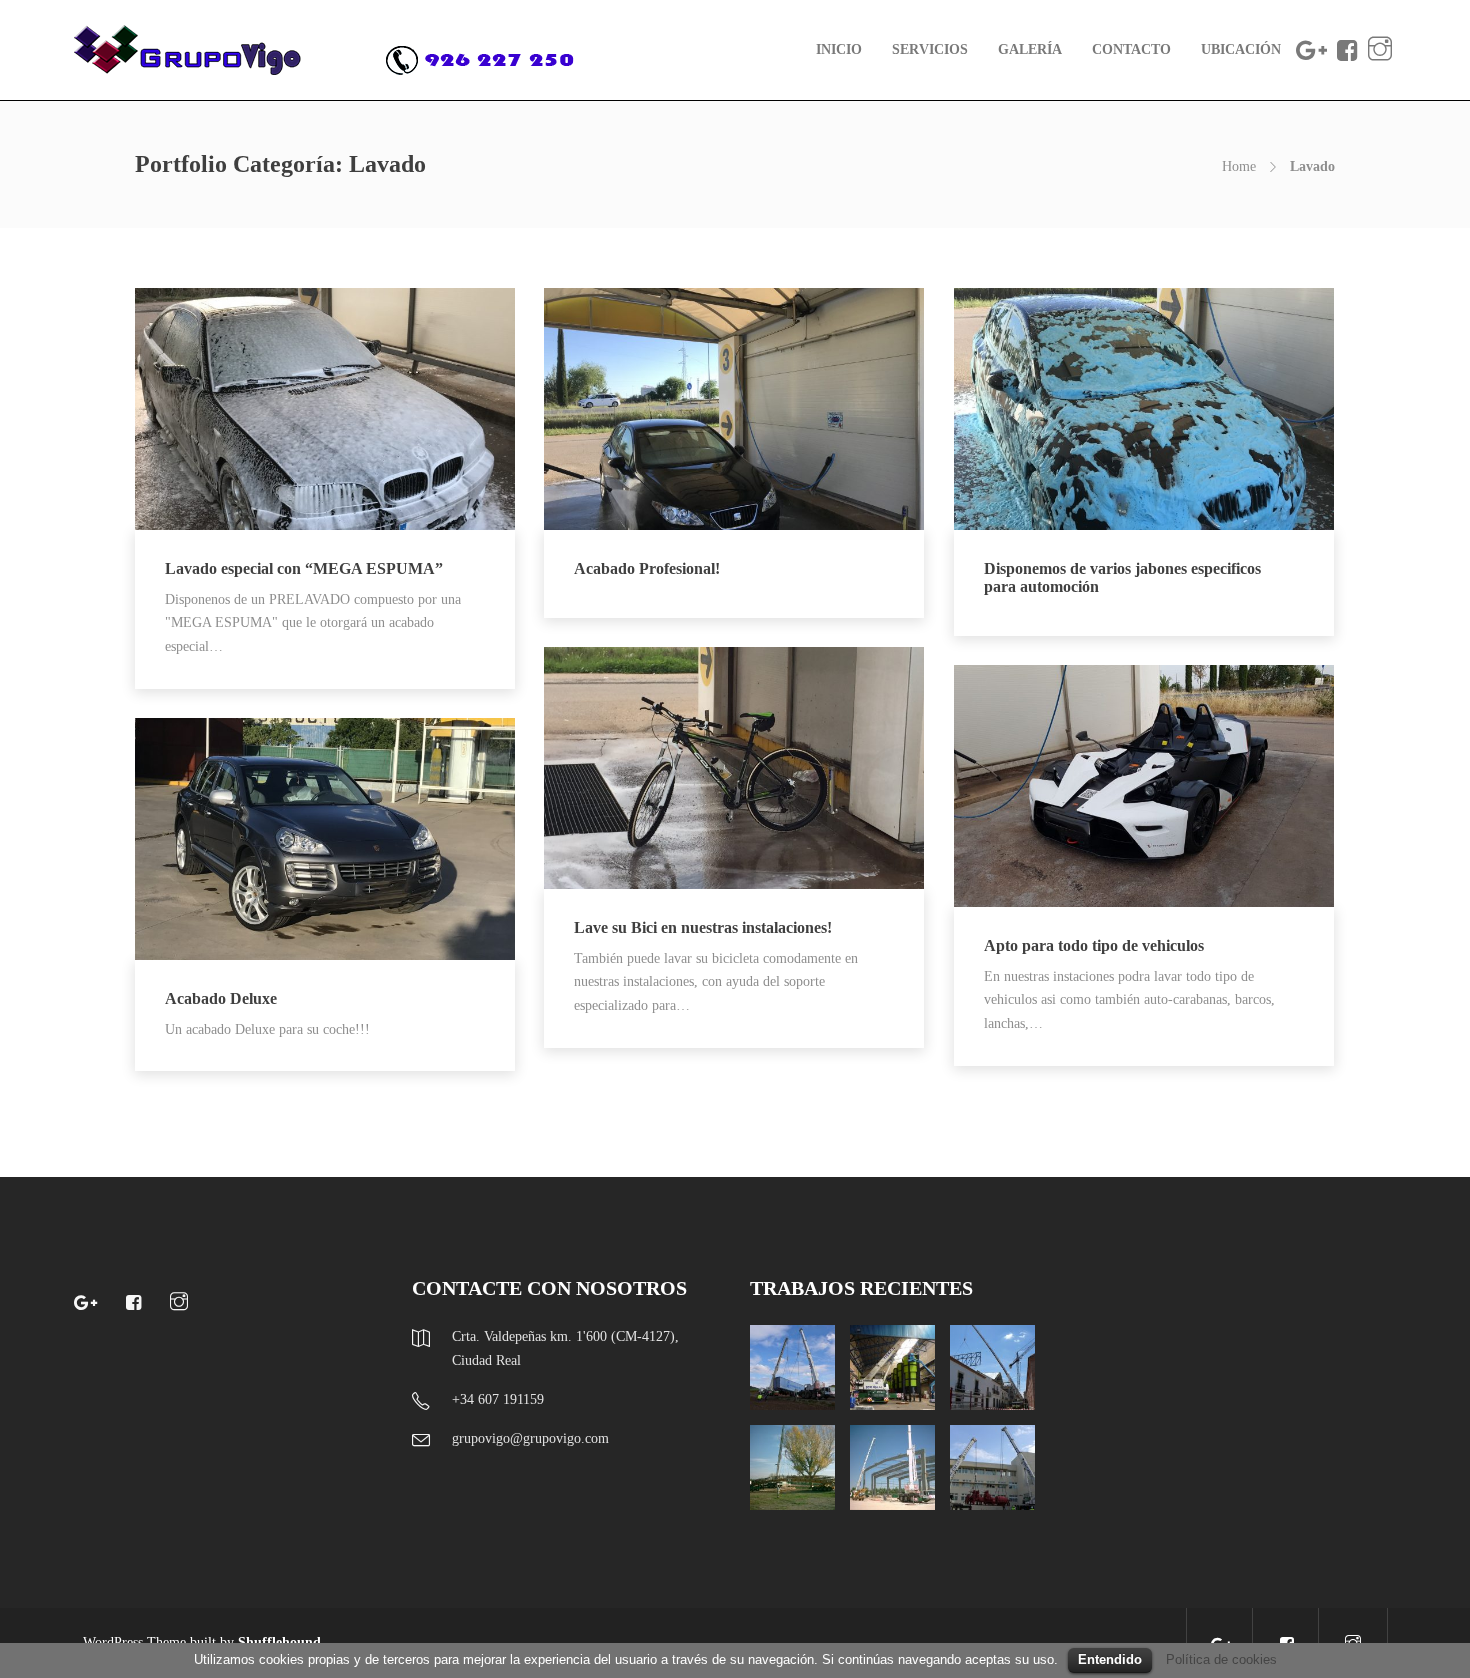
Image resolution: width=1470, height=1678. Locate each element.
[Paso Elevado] (792, 1467)
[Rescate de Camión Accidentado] (792, 1367)
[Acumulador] (892, 1367)
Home (1239, 166)
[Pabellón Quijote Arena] (892, 1467)
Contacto (1131, 49)
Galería (1030, 49)
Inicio (839, 49)
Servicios (930, 49)
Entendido (1110, 1659)
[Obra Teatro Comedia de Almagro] (992, 1367)
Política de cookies (1221, 1659)
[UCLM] (992, 1467)
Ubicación (1241, 49)
